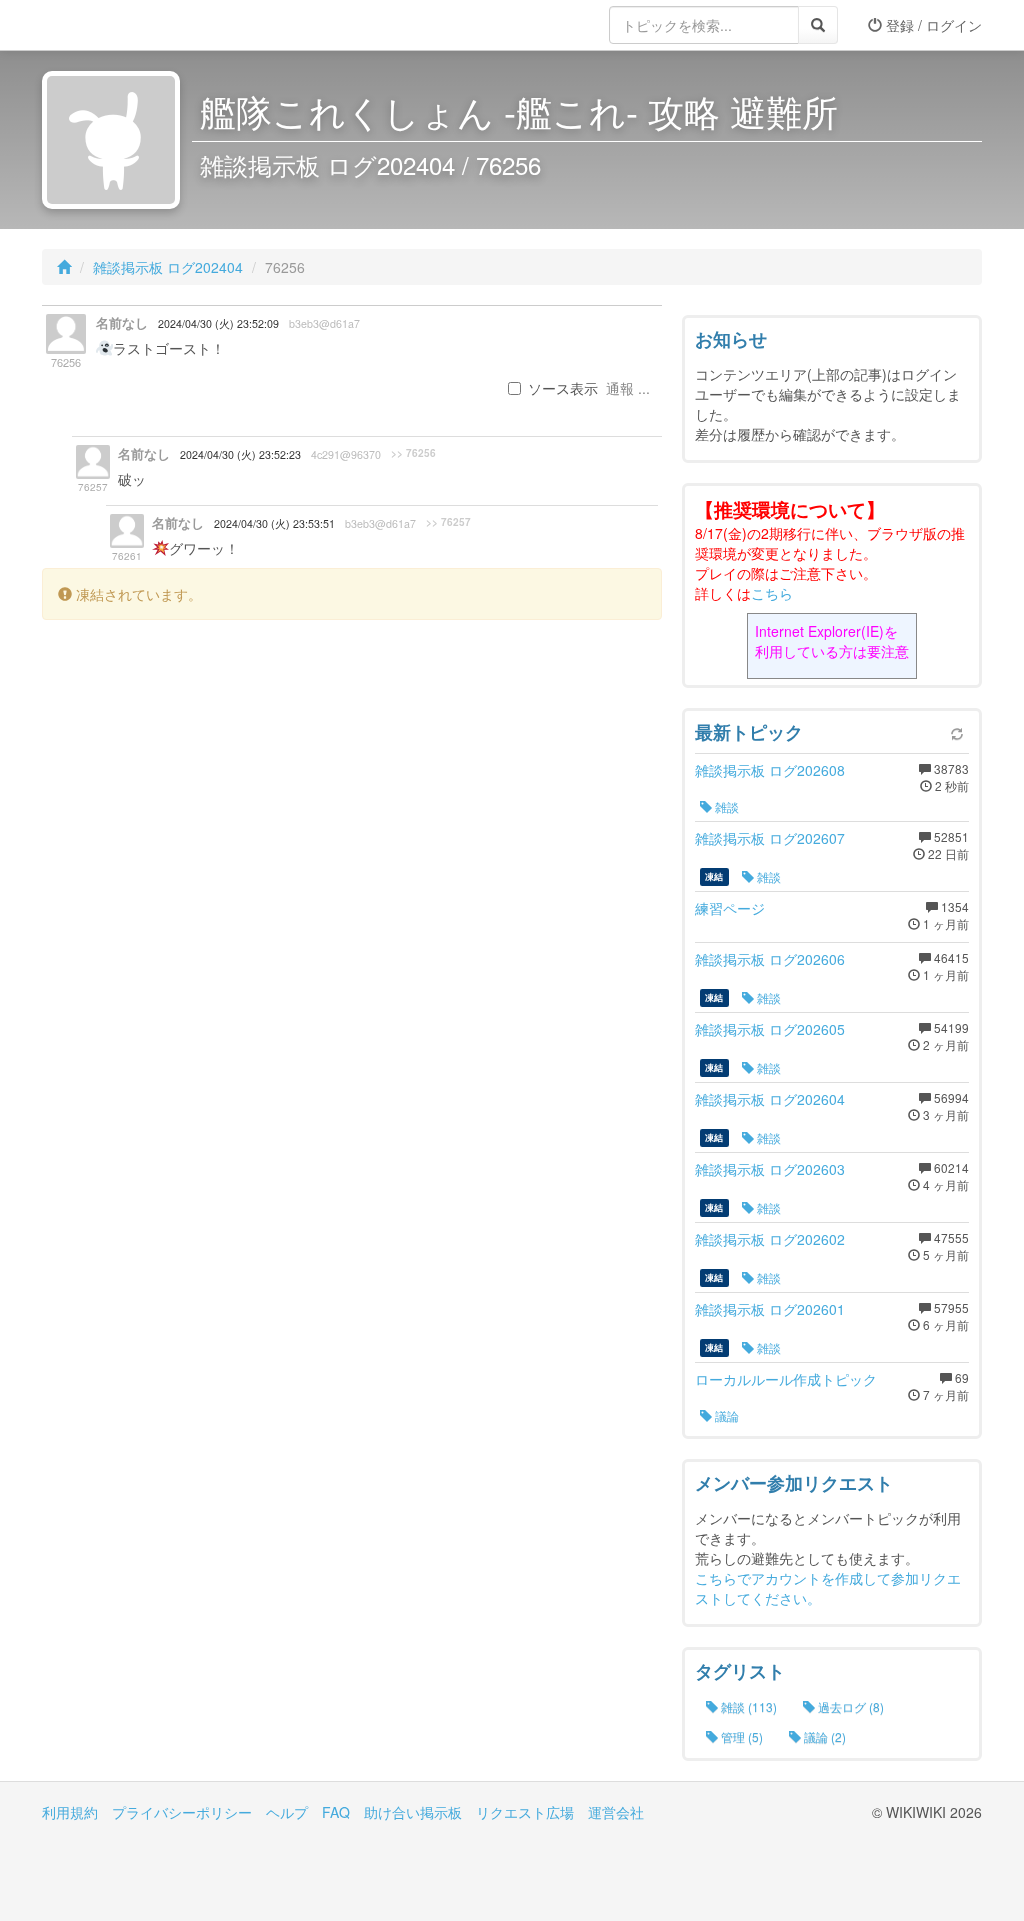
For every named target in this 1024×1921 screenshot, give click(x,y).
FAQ (336, 1812)
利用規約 (70, 1812)
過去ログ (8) (849, 1706)
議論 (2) (823, 1736)
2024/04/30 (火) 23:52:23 (240, 454)
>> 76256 (413, 453)
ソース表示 (563, 388)
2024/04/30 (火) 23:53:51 (274, 523)
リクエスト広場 (525, 1812)
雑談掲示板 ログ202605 (770, 1029)
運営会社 (616, 1812)
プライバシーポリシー (182, 1812)
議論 (725, 1415)
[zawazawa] (122, 25)
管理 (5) (740, 1736)
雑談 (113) (747, 1706)
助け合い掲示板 (413, 1812)
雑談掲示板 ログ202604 (770, 1099)
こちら (772, 593)
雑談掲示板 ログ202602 (770, 1239)
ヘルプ (287, 1812)
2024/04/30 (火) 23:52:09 (218, 323)
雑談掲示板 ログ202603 (770, 1169)
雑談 (725, 806)
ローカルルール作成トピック (786, 1379)
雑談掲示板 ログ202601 (770, 1309)
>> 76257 (448, 522)
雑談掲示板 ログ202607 (770, 838)
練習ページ (730, 908)
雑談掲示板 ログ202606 (770, 959)
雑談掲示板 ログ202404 (168, 267)
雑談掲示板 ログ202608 (770, 770)
